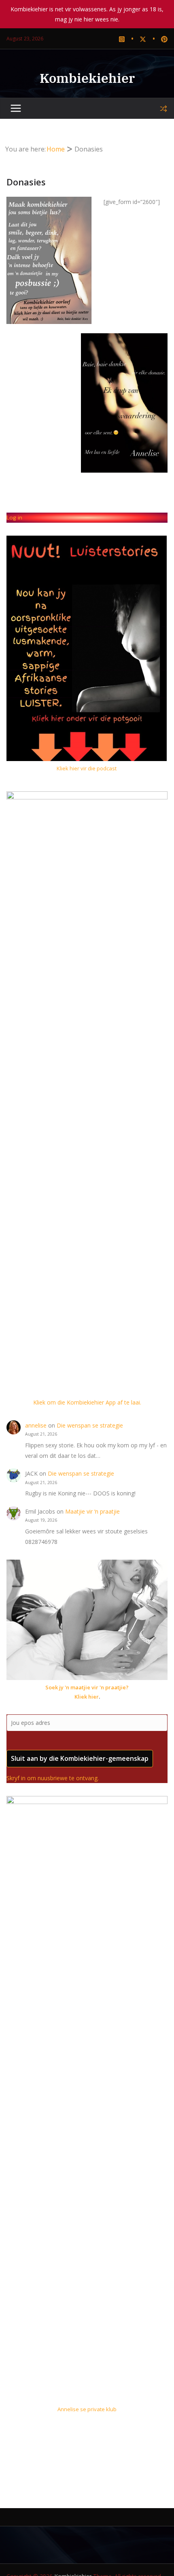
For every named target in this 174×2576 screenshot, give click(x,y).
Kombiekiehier (87, 78)
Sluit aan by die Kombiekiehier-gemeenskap (80, 1758)
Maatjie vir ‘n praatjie (92, 1511)
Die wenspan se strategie (90, 1425)
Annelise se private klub (87, 2409)
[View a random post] (163, 109)
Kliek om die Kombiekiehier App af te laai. (87, 1402)
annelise (36, 1425)
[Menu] (16, 109)
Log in (14, 517)
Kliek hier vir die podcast (87, 768)
